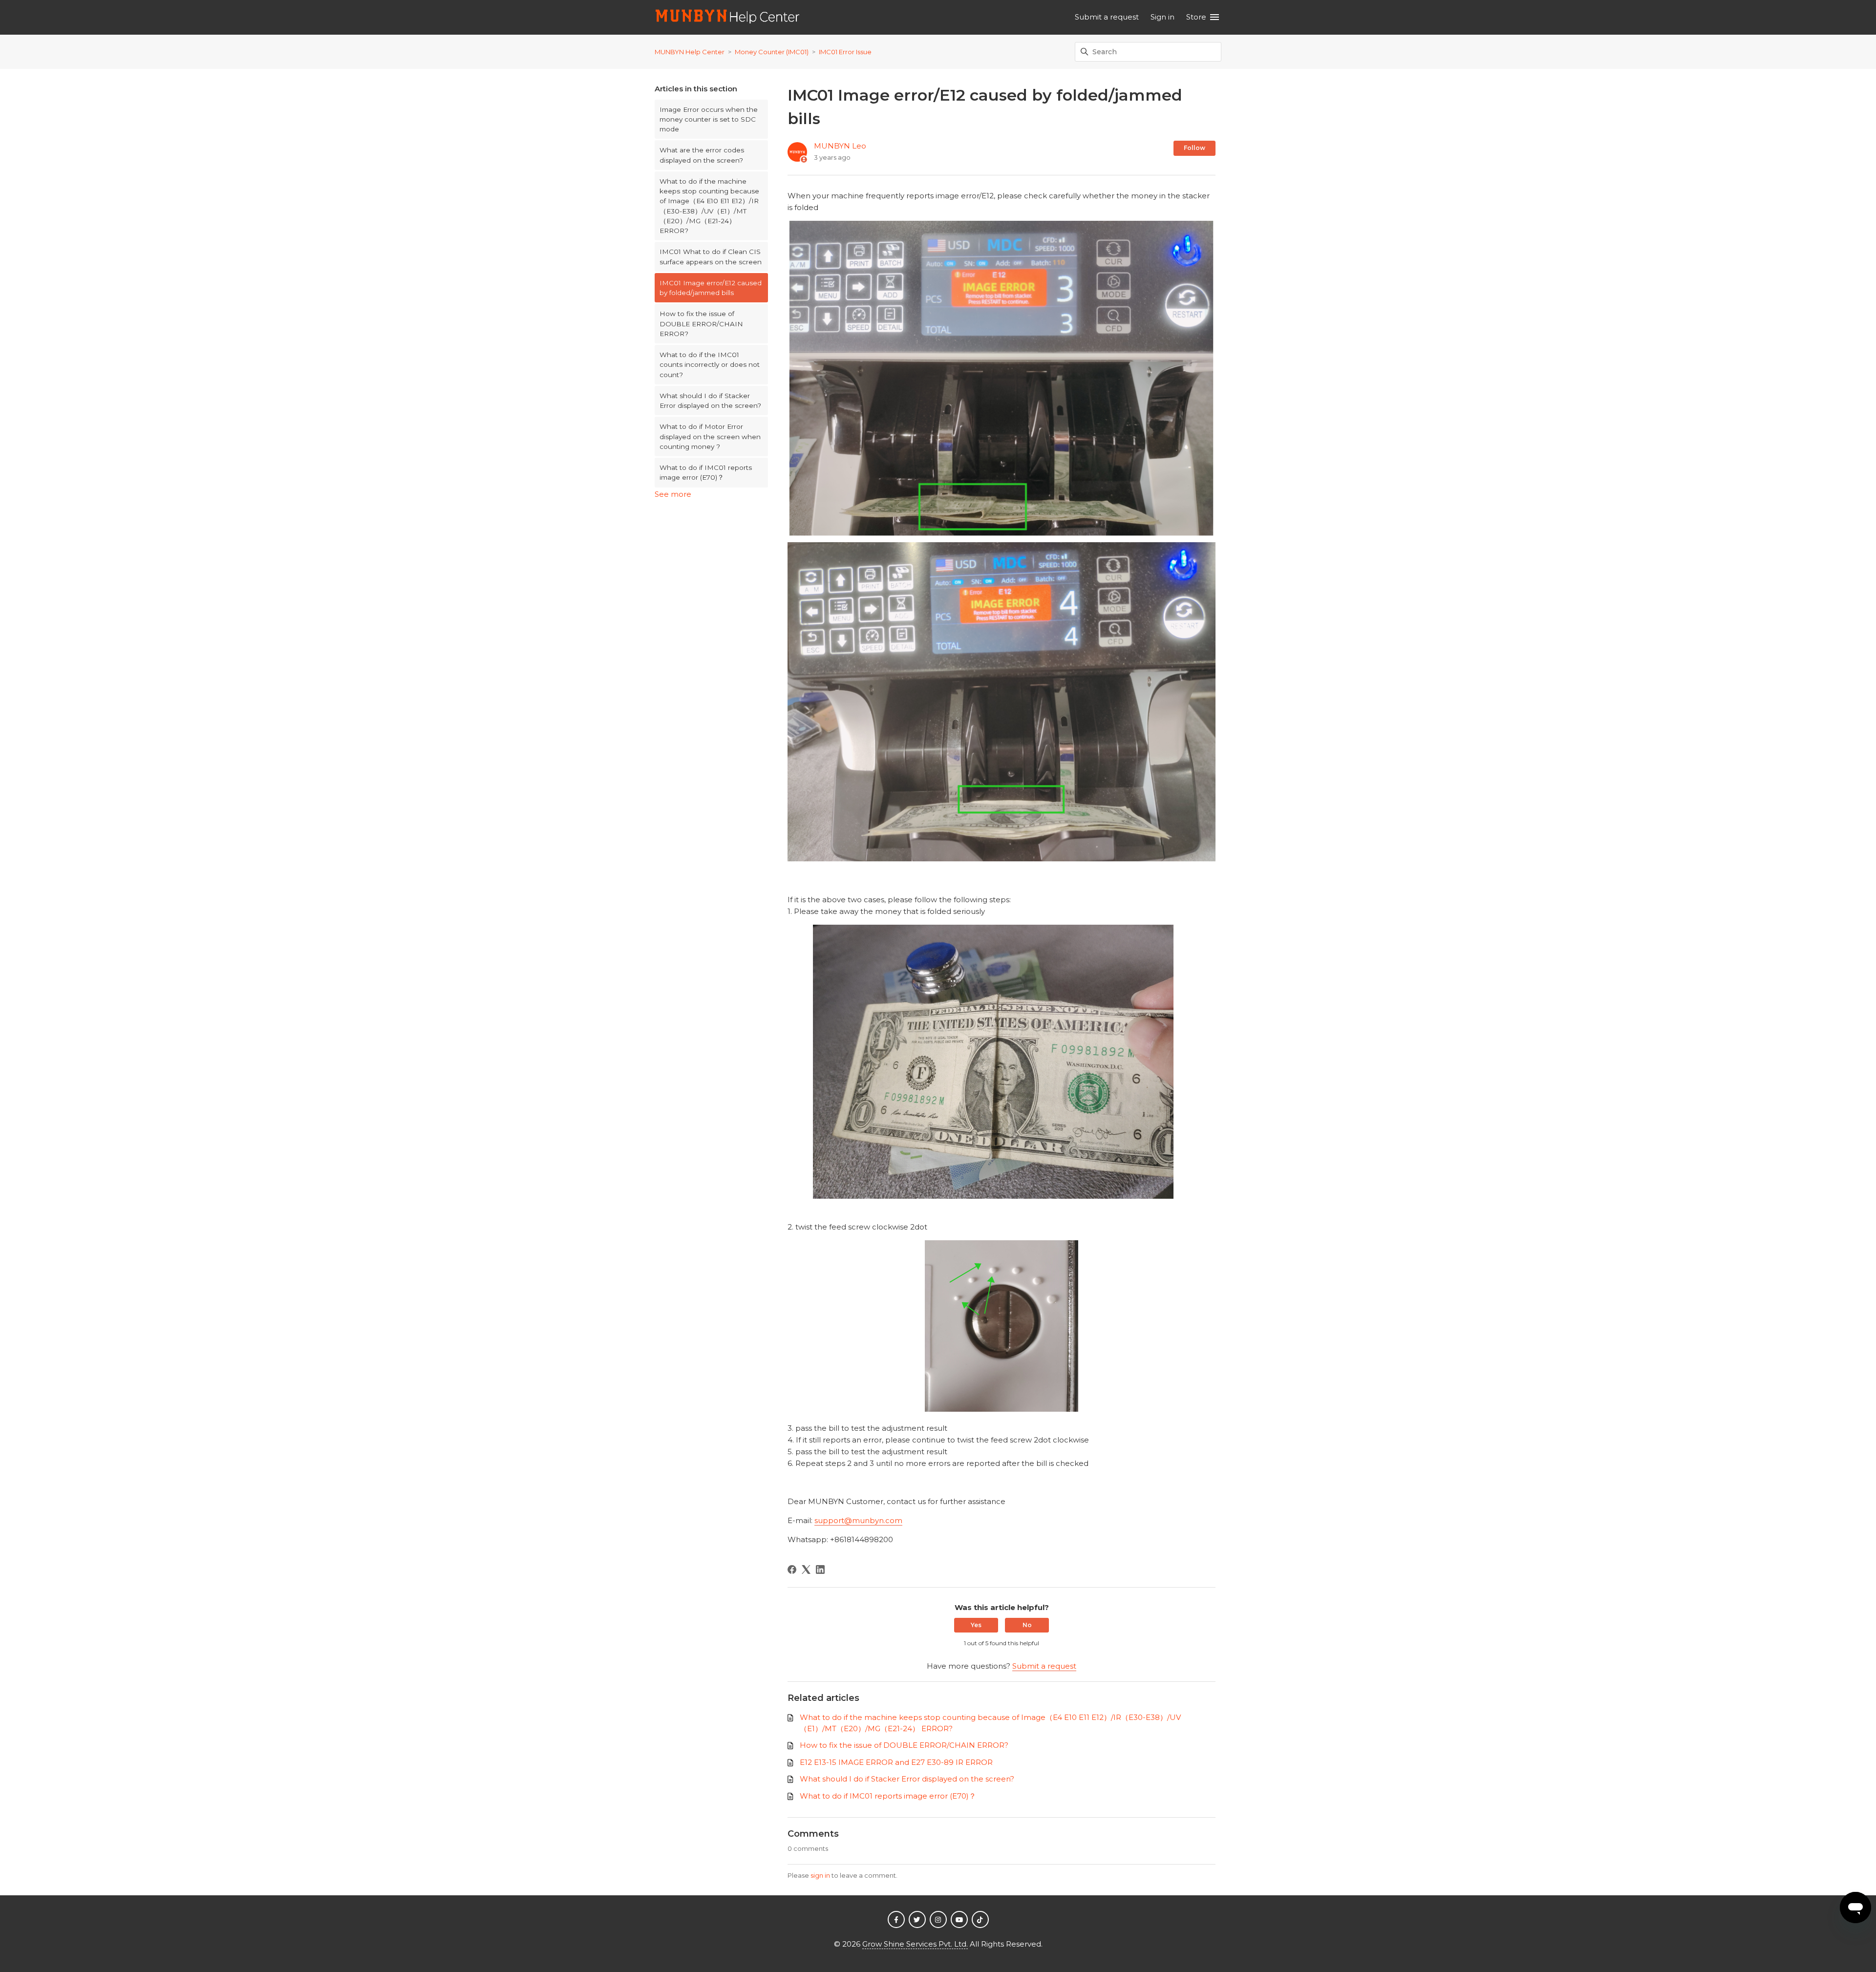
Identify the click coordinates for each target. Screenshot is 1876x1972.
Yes (976, 1625)
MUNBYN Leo (840, 146)
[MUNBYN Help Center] (728, 17)
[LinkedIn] (820, 1569)
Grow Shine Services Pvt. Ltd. (915, 1944)
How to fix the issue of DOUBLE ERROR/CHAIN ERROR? (701, 324)
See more (673, 494)
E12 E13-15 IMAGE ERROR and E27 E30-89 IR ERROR (896, 1762)
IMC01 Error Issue (845, 52)
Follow (1194, 148)
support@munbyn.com (858, 1520)
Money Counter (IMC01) (772, 52)
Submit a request (1107, 17)
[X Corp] (806, 1569)
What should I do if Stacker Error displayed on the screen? (710, 401)
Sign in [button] (1162, 17)
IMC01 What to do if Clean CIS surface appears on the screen (711, 256)
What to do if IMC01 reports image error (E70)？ (706, 472)
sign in (820, 1875)
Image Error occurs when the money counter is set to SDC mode (709, 119)
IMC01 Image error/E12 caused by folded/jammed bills (711, 288)
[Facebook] (792, 1569)
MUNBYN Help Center (690, 52)
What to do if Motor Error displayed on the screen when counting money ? (710, 436)
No (1027, 1625)
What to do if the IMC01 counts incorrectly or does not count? (710, 365)
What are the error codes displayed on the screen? (702, 155)
